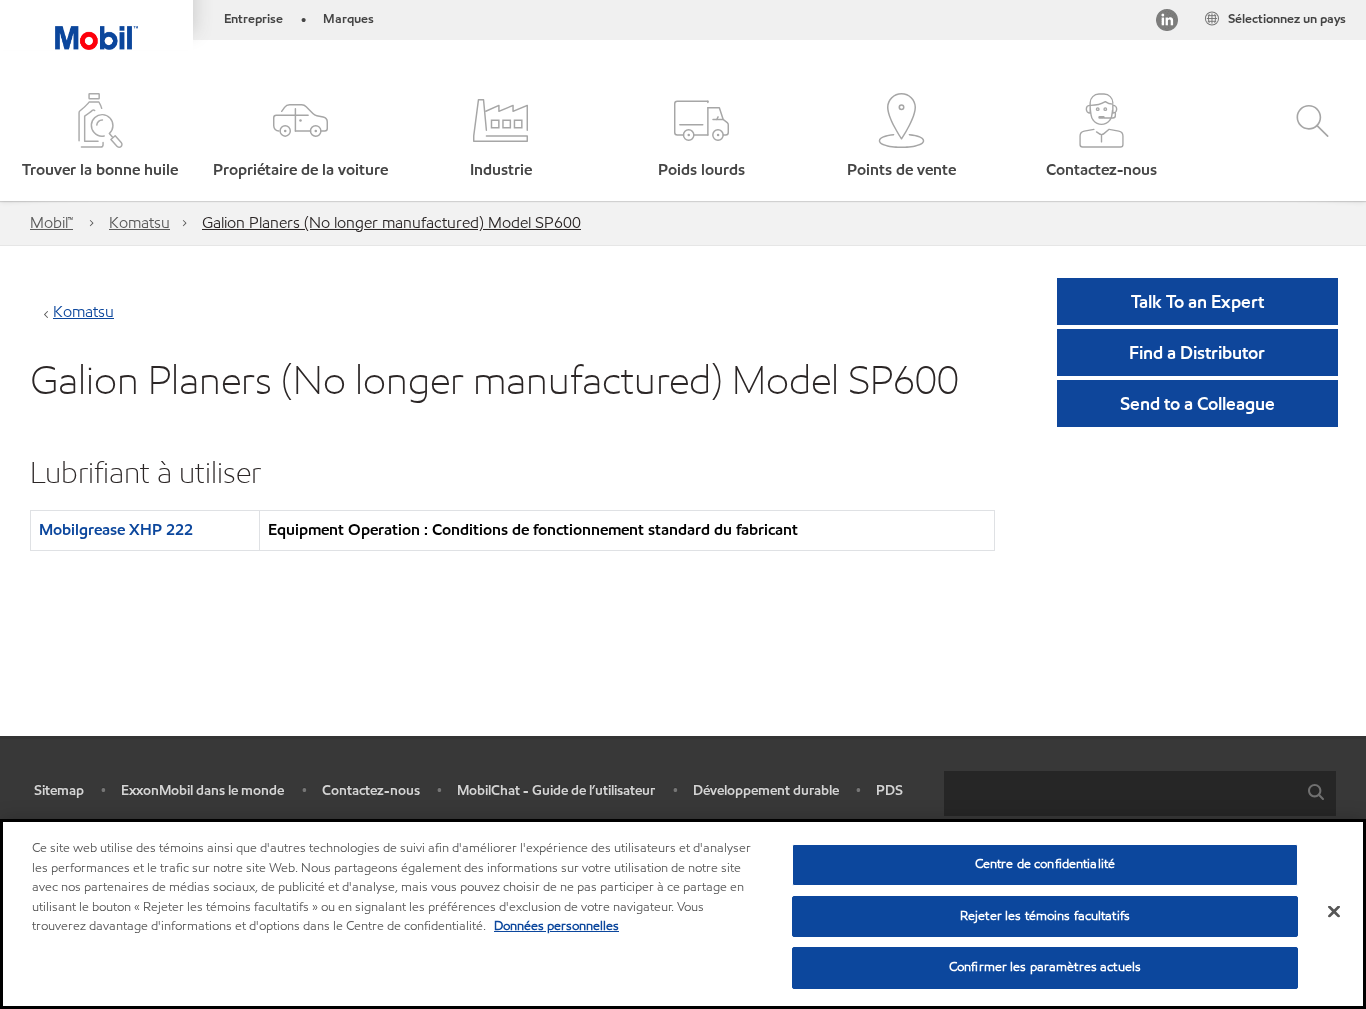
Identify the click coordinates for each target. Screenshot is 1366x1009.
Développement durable (766, 790)
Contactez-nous (371, 790)
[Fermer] (1334, 912)
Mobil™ (51, 222)
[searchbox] (1120, 793)
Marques (348, 19)
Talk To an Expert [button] (1197, 301)
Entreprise (253, 19)
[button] (300, 137)
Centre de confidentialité (1045, 864)
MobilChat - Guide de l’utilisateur (556, 790)
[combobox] (1140, 793)
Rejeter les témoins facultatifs (1045, 916)
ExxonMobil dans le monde (202, 790)
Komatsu (139, 222)
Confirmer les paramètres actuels (1045, 967)
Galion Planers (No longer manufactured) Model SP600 (391, 222)
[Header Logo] (96, 25)
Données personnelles (556, 926)
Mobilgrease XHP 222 (116, 529)
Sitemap (59, 790)
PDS (889, 790)
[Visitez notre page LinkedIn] (1167, 23)
